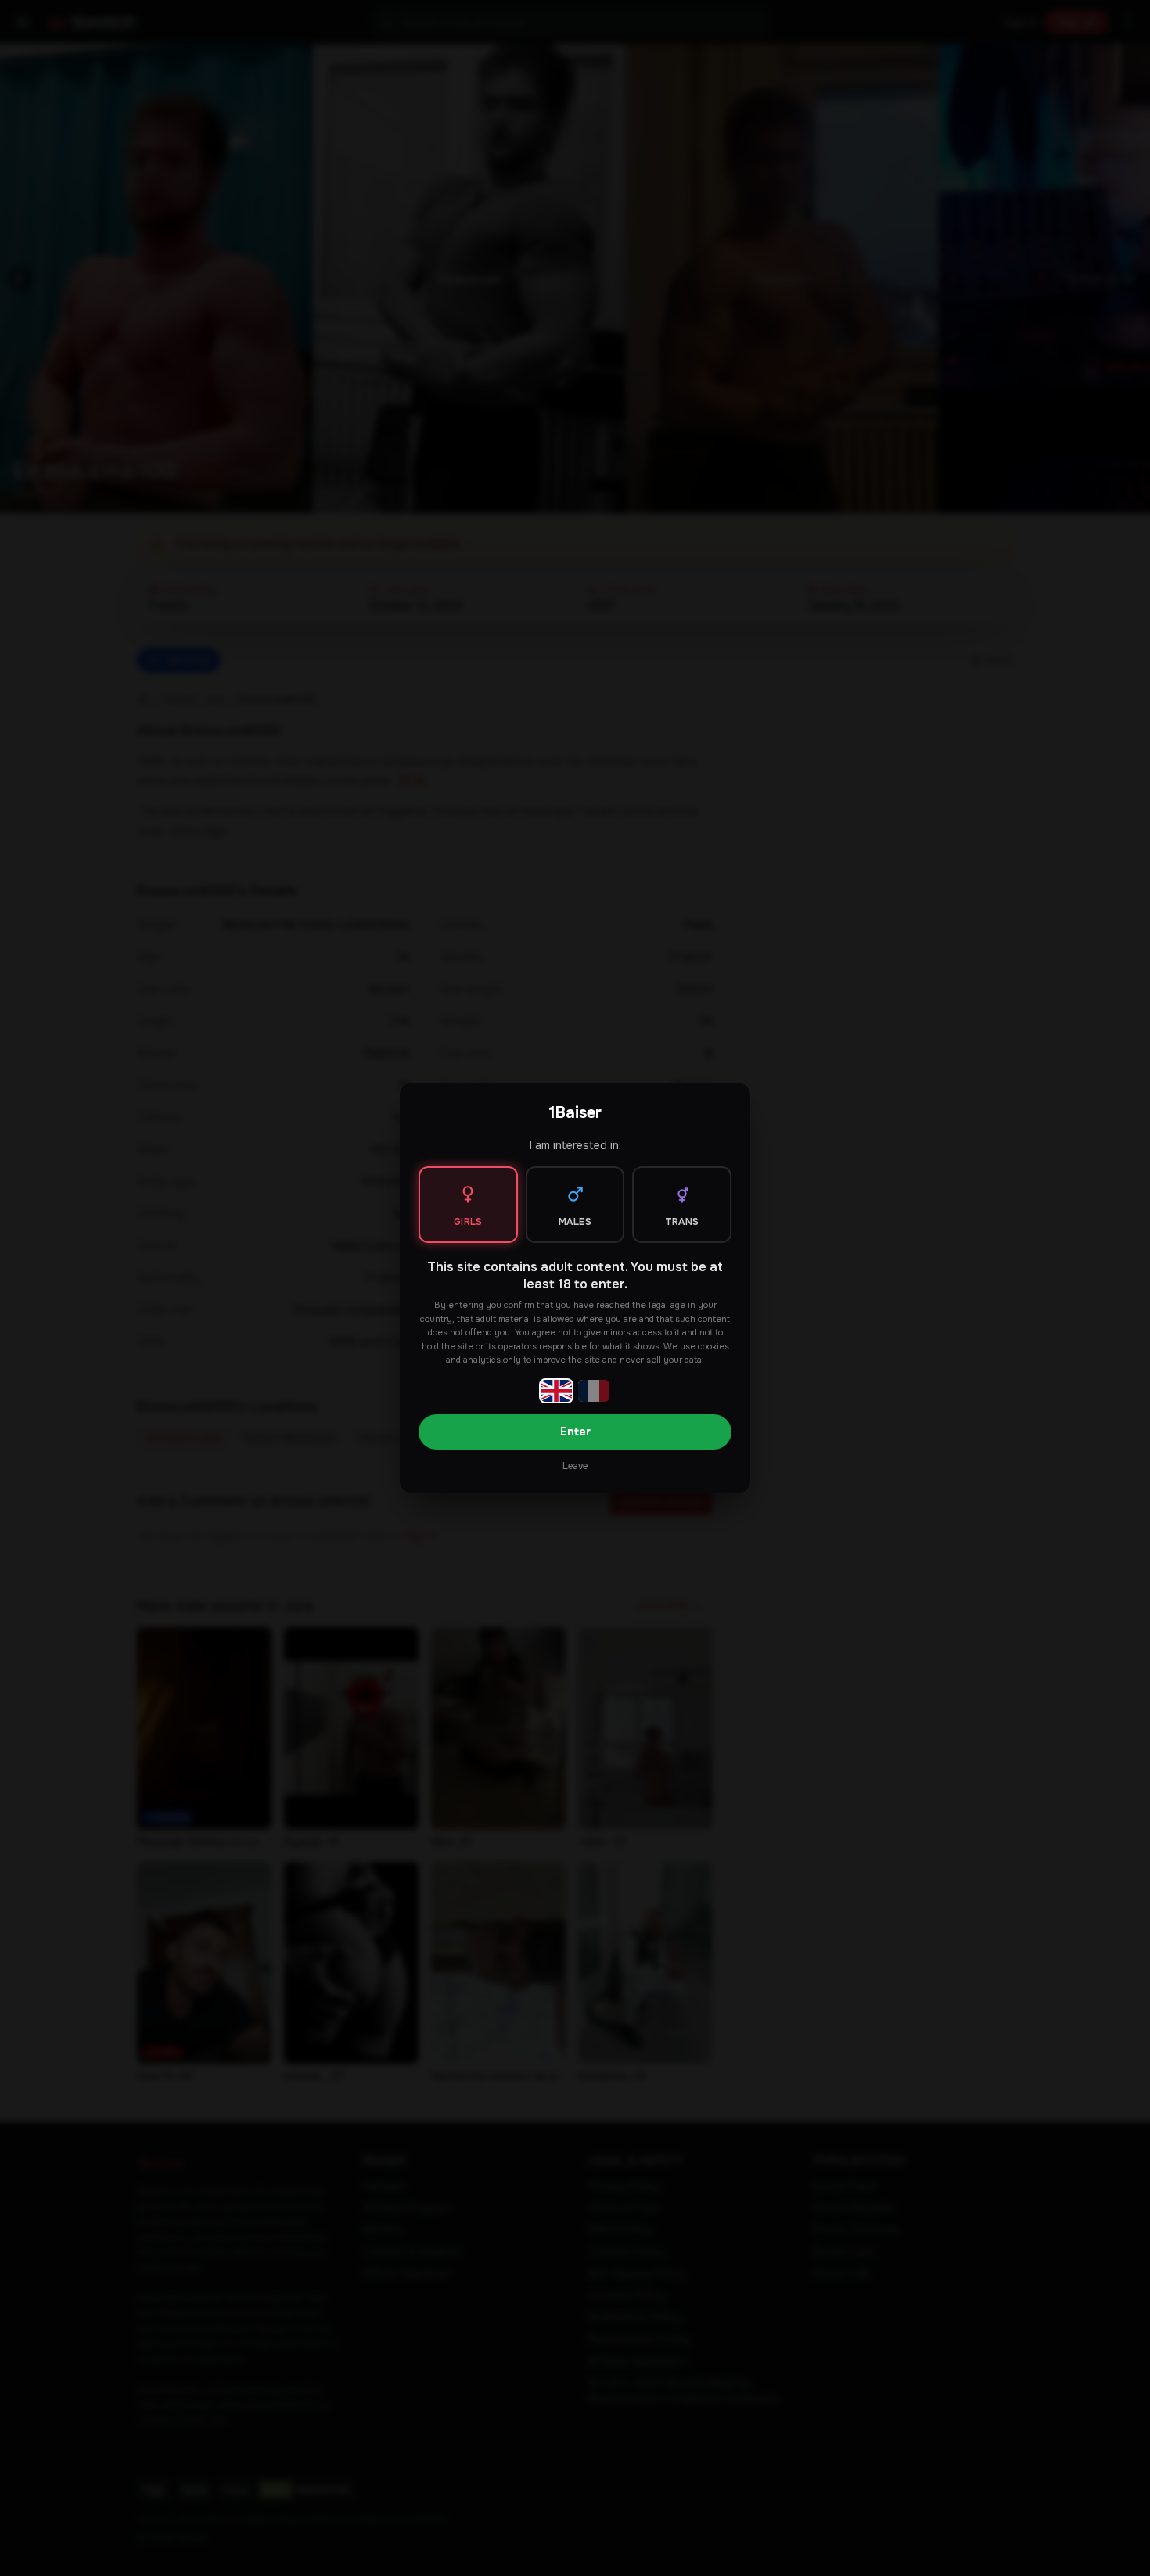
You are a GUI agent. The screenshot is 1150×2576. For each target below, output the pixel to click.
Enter (575, 1432)
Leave (575, 1466)
